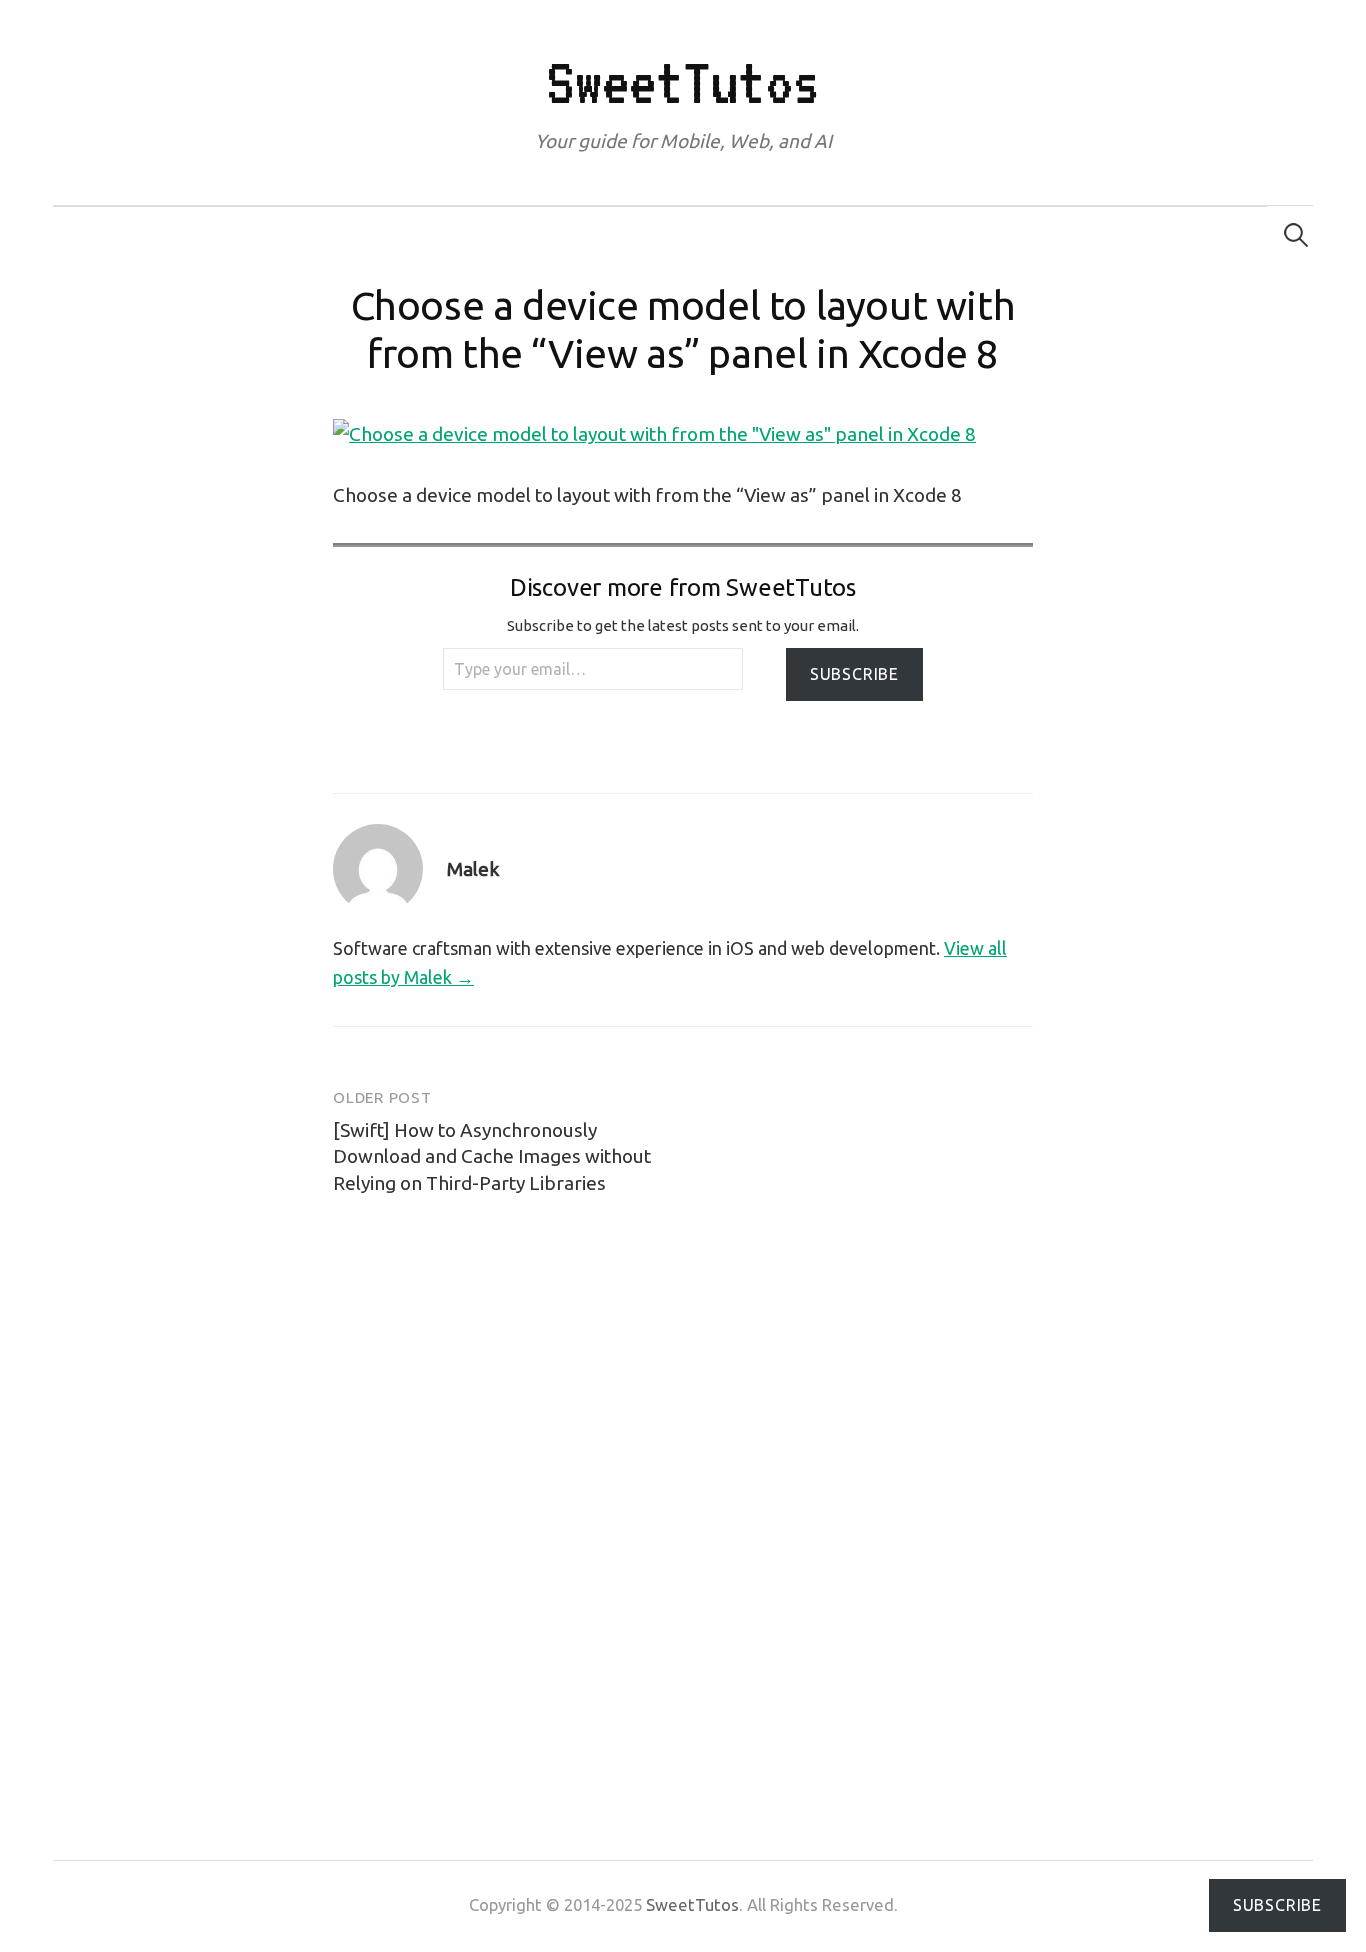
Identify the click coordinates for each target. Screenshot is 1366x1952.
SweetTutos (682, 82)
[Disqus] (683, 1491)
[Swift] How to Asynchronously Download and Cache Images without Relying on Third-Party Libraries (492, 1156)
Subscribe (854, 674)
